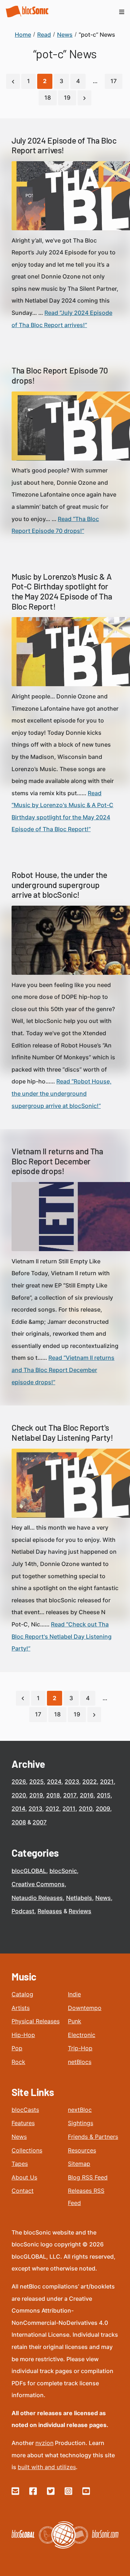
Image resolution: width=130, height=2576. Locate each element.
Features (23, 2123)
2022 (90, 1782)
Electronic (82, 2035)
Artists (21, 2008)
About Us (24, 2177)
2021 (107, 1782)
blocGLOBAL (29, 1871)
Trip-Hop (80, 2048)
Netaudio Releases (37, 1898)
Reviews (80, 1911)
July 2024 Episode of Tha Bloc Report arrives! (64, 145)
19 (67, 98)
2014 (18, 1808)
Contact (23, 2191)
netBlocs (80, 2062)
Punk (75, 2021)
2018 (53, 1795)
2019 (36, 1795)
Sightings (81, 2123)
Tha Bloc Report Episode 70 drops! (60, 375)
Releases (50, 1911)
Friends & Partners (93, 2137)
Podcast (23, 1911)
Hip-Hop (23, 2035)
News (103, 1898)
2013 (35, 1808)
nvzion (44, 2443)
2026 (19, 1782)
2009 (103, 1808)
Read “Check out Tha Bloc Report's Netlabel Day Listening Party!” (62, 1636)
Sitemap (79, 2164)
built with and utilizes (47, 2467)
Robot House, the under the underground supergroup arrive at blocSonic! (59, 885)
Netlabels (79, 1898)
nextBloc (80, 2110)
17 (114, 81)
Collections (27, 2150)
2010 (86, 1808)
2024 (54, 1782)
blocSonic (63, 1871)
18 (48, 98)
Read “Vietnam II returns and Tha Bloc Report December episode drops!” (63, 1370)
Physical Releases (36, 2021)
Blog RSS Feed (88, 2177)
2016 (87, 1795)
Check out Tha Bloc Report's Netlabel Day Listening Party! (62, 1432)
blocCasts (25, 2110)
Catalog (22, 1994)
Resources (82, 2150)
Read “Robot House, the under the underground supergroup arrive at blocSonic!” (62, 1093)
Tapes (20, 2164)
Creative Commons (38, 1884)
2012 (52, 1808)
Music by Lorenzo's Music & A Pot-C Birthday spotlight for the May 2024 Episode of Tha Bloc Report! (62, 591)
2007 (40, 1822)
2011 (69, 1808)
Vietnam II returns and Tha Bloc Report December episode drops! (57, 1161)
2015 (104, 1795)
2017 (70, 1795)
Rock (18, 2062)
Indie (74, 1994)
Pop (17, 2048)
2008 (19, 1822)
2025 (36, 1782)
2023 (72, 1782)
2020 (19, 1795)
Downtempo (85, 2008)
